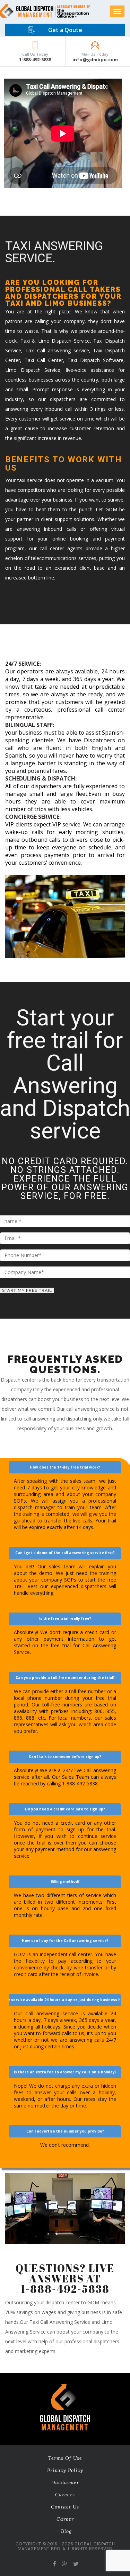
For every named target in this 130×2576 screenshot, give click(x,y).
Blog (66, 2531)
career (65, 2519)
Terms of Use (65, 2458)
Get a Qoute (65, 30)
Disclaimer (65, 2482)
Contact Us (65, 2507)
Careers (65, 2495)
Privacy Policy (65, 2470)
